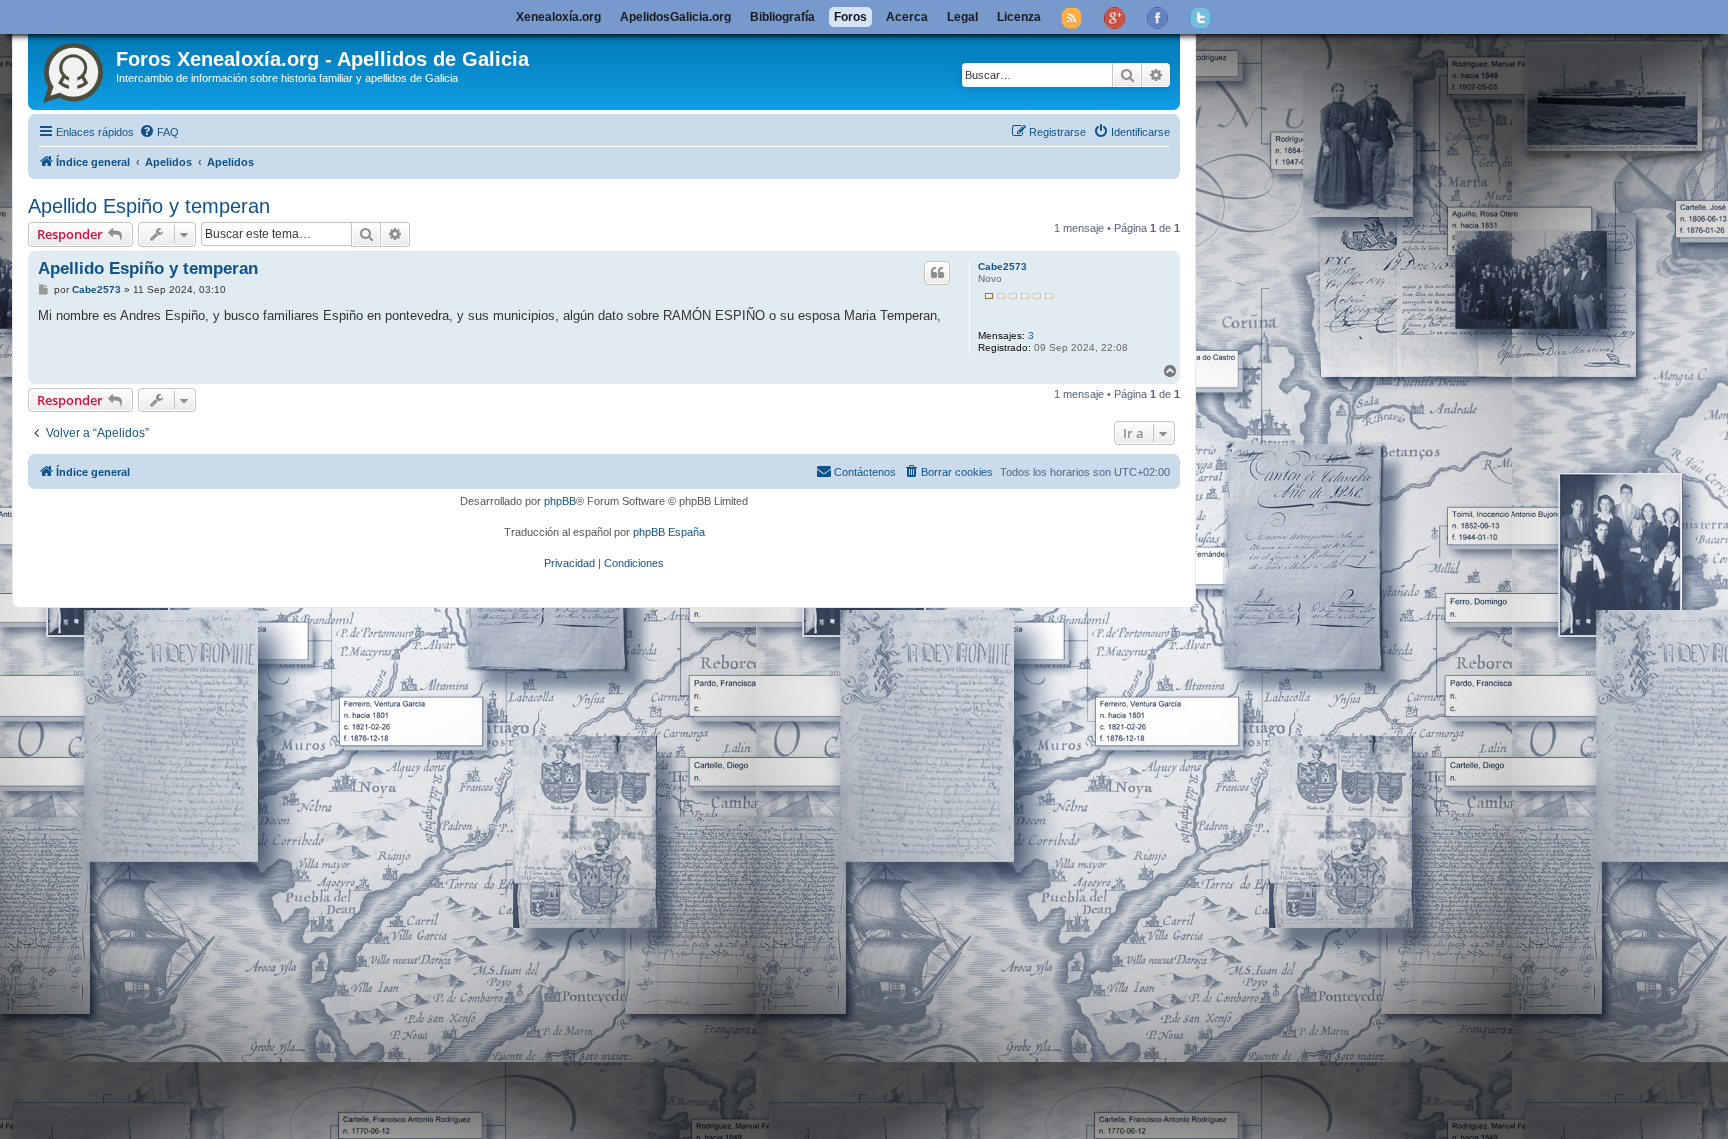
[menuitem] (159, 132)
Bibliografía (782, 17)
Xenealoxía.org (558, 17)
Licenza (1019, 17)
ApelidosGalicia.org (675, 17)
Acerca (907, 17)
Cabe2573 (1002, 266)
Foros (850, 17)
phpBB (560, 501)
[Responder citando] (937, 273)
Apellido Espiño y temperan (149, 206)
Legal (962, 17)
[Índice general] (74, 69)
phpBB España (669, 532)
